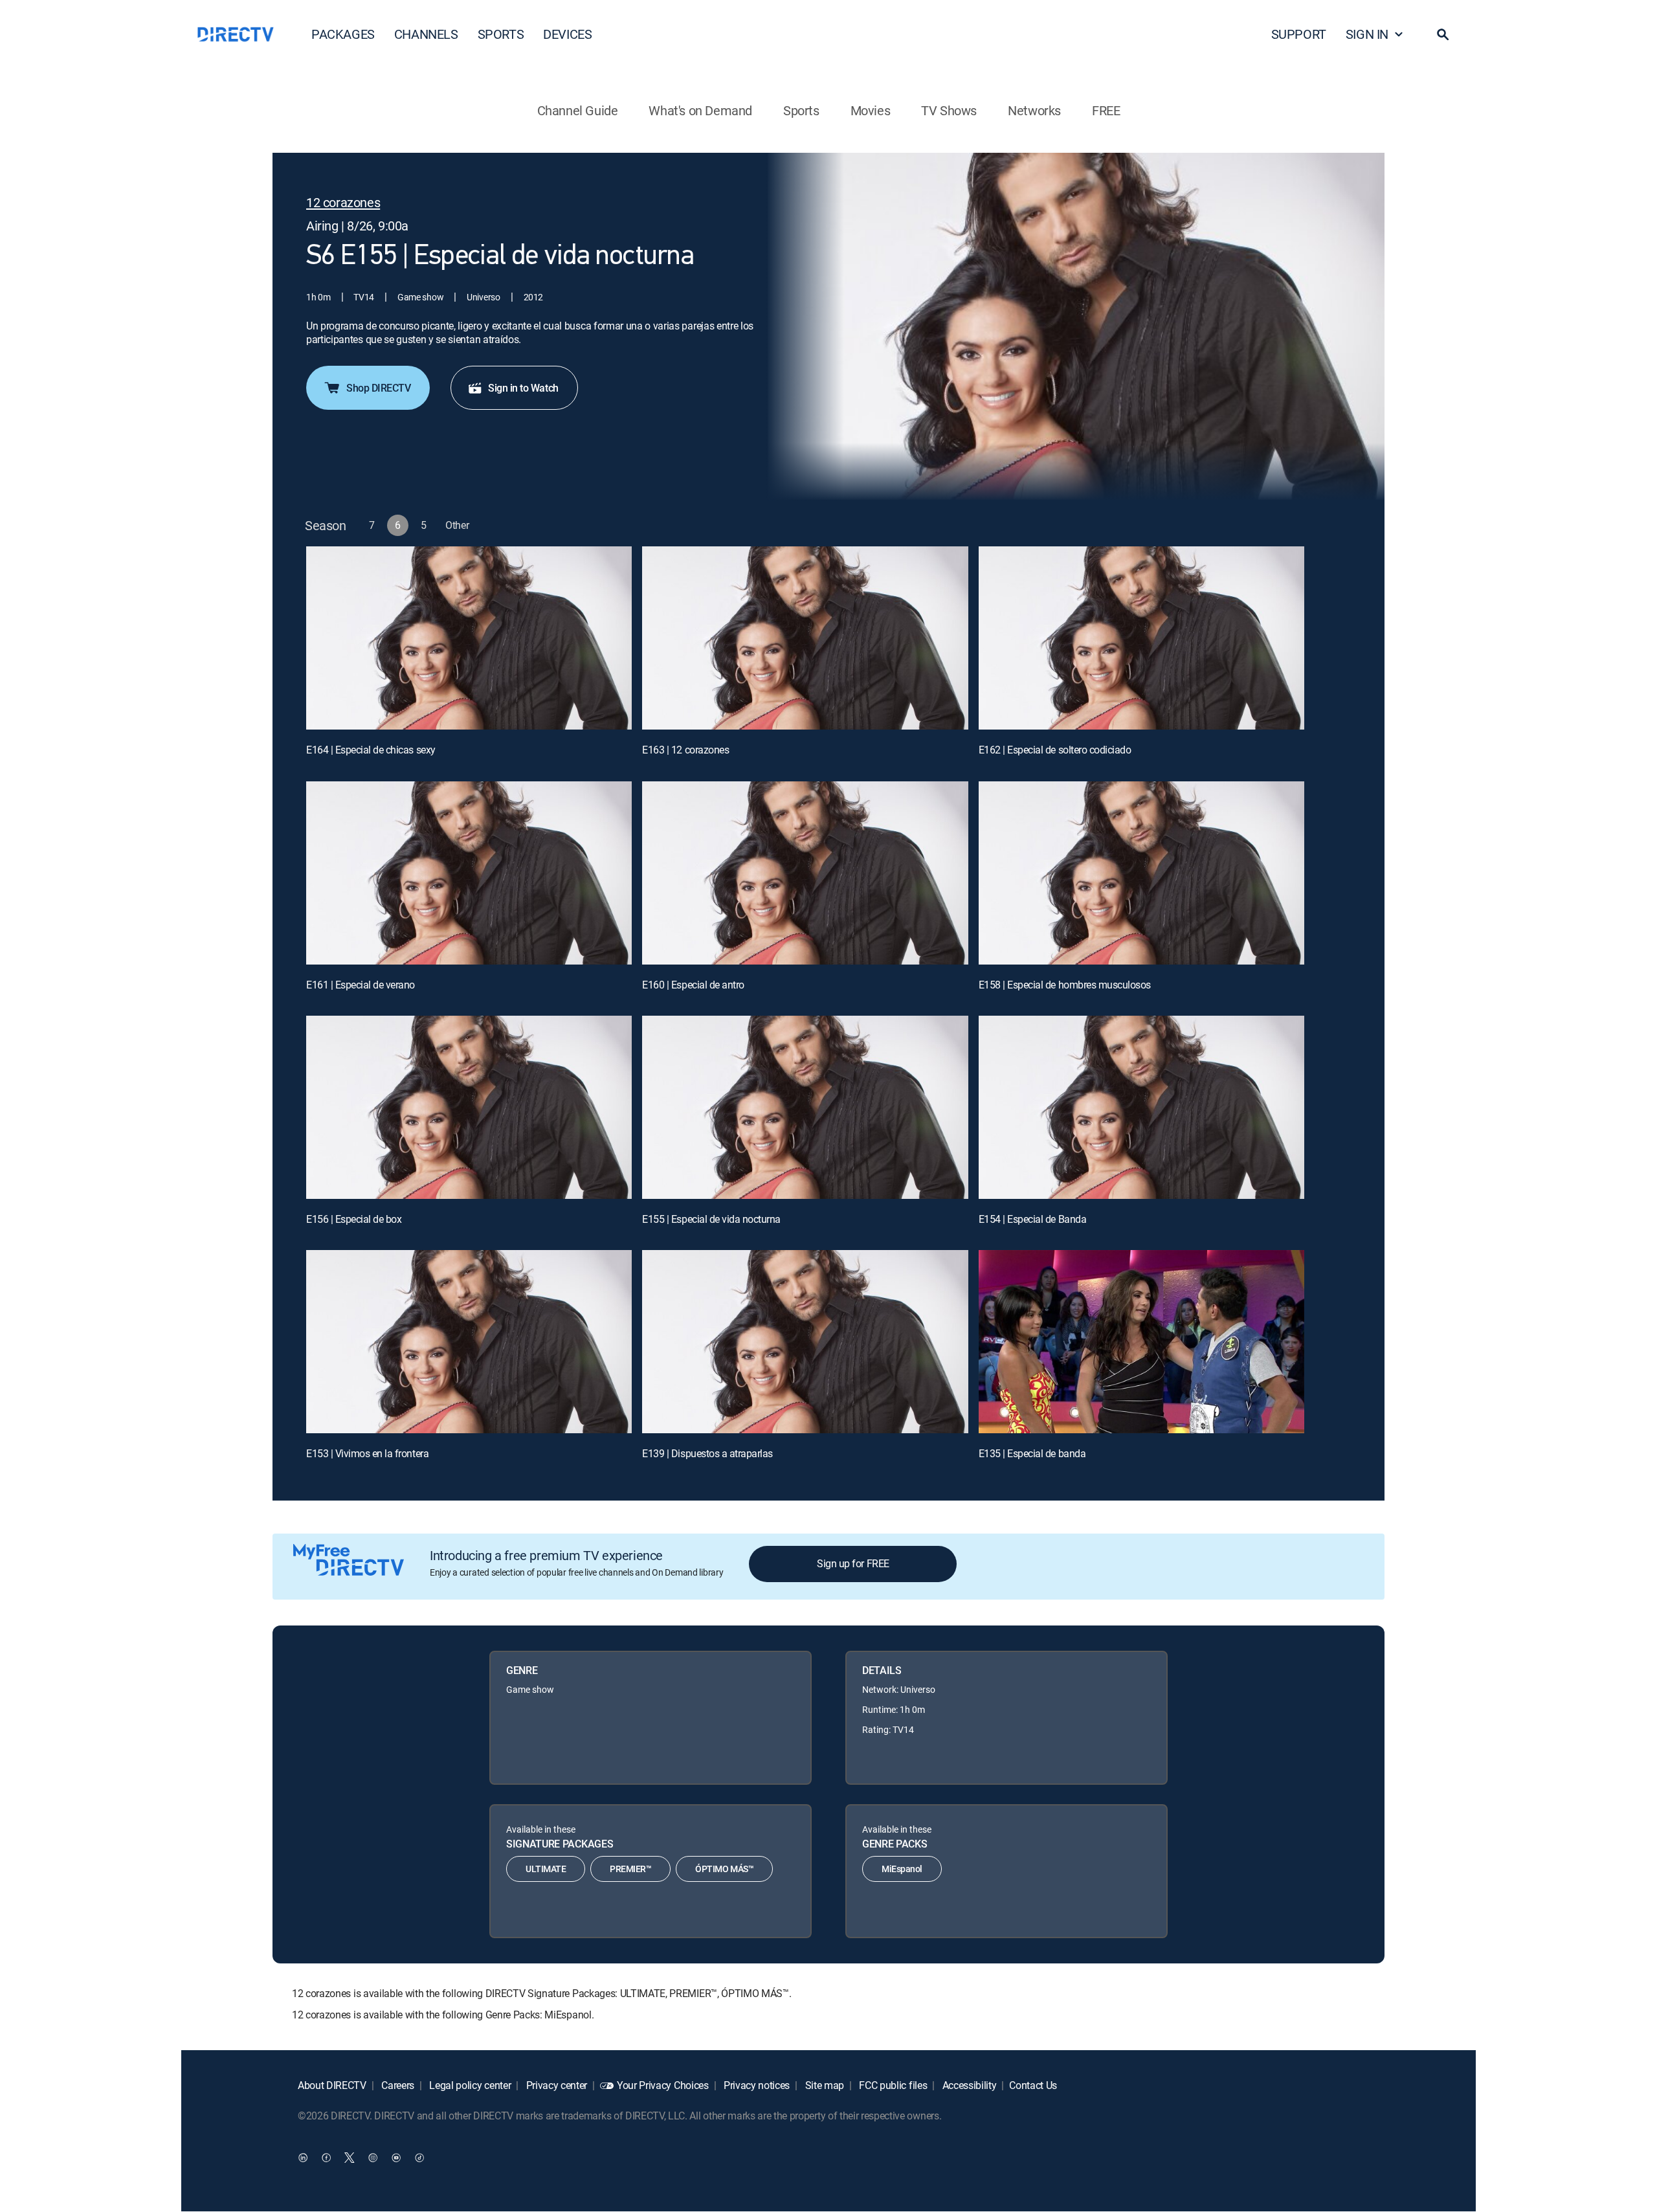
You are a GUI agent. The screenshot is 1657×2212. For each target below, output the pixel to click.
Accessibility (968, 2085)
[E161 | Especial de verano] (469, 873)
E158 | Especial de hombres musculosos (1065, 985)
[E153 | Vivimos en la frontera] (469, 1342)
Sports (801, 110)
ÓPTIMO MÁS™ (724, 1869)
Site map (823, 2085)
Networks (1034, 110)
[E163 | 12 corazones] (805, 638)
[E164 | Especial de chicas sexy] (469, 638)
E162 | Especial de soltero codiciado (1055, 750)
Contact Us (1033, 2085)
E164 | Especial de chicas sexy (371, 750)
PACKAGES (343, 34)
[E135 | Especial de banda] (1141, 1342)
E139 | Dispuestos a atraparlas (707, 1453)
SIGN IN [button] (1367, 34)
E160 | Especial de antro (693, 985)
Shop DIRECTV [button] (378, 388)
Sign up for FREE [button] (853, 1563)
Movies (871, 110)
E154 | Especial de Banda (1032, 1219)
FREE (1106, 110)
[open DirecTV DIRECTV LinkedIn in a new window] (303, 2158)
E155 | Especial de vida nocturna (711, 1219)
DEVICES (567, 34)
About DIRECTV (332, 2085)
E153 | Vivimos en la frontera (367, 1453)
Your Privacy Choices (663, 2085)
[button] (1443, 34)
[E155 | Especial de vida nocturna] (805, 1107)
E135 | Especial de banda (1032, 1453)
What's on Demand (700, 110)
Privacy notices (755, 2085)
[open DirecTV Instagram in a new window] (373, 2158)
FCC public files (892, 2085)
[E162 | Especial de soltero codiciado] (1141, 638)
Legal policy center (469, 2085)
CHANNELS (426, 34)
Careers (397, 2085)
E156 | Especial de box (354, 1219)
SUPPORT (1299, 34)
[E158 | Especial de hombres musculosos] (1141, 873)
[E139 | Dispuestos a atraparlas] (805, 1342)
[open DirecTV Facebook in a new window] (326, 2158)
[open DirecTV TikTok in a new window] (419, 2158)
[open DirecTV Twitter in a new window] (350, 2158)
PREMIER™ (630, 1869)
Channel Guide (578, 110)
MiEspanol (902, 1869)
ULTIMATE (546, 1869)
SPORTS (501, 34)
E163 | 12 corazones (685, 750)
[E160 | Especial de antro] (805, 873)
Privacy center (555, 2085)
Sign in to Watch (523, 388)
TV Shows (949, 110)
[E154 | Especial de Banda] (1141, 1107)
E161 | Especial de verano (361, 985)
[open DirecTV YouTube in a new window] (396, 2158)
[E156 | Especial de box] (469, 1107)
